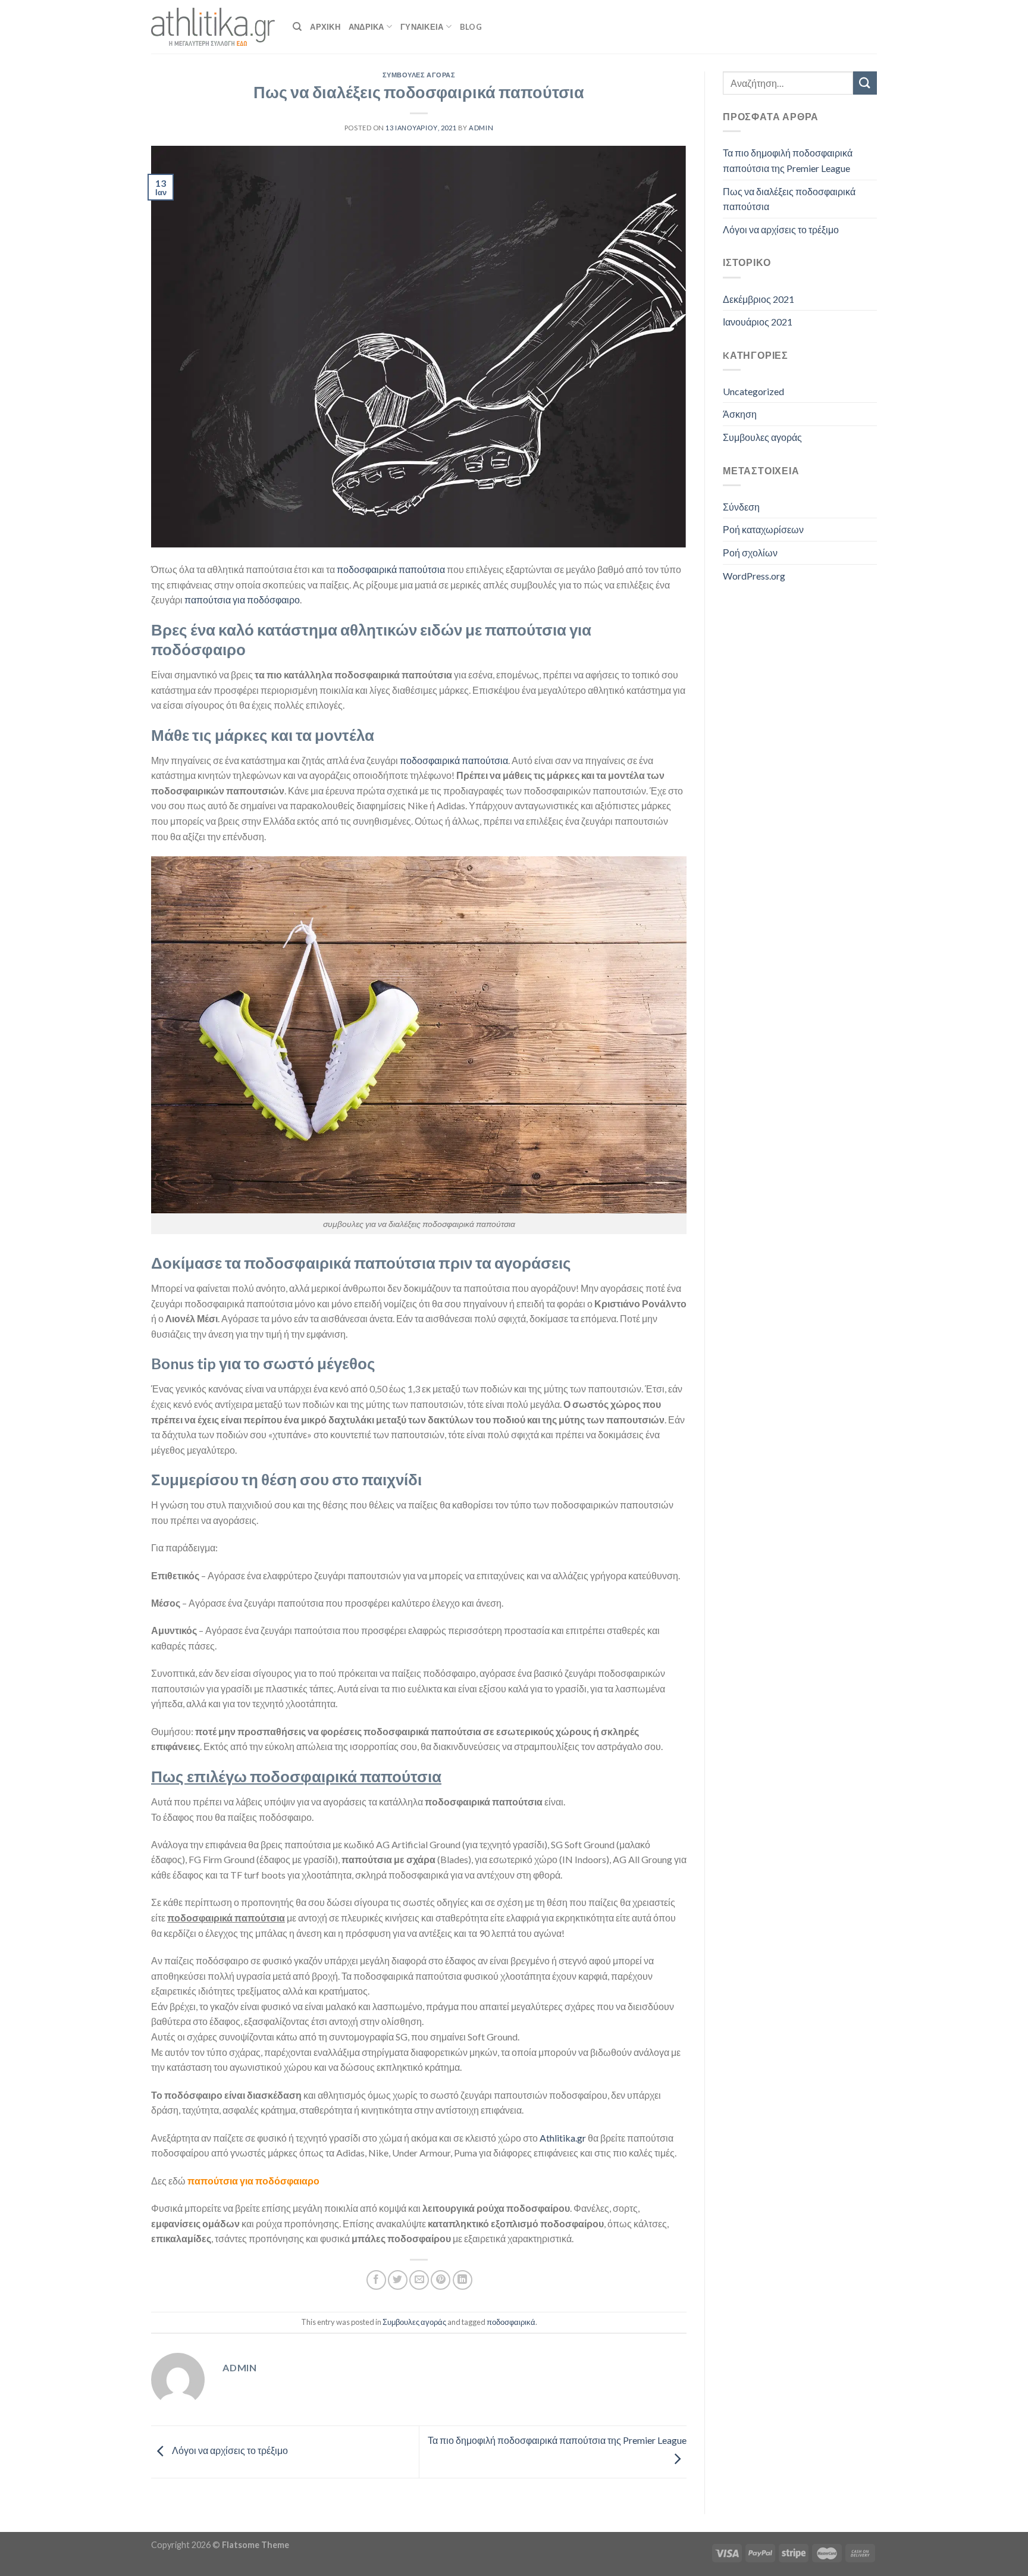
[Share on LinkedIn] (463, 2280)
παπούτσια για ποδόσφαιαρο (253, 2181)
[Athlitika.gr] (213, 27)
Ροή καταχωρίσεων (763, 529)
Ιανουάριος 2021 (758, 322)
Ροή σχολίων (750, 553)
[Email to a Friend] (419, 2280)
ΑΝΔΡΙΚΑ (366, 27)
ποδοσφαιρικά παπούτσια (391, 569)
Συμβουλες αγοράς (419, 75)
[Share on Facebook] (376, 2280)
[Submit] (865, 83)
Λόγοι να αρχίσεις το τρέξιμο (229, 2450)
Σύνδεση (741, 507)
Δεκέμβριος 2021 (759, 299)
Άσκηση (740, 414)
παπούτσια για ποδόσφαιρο (242, 600)
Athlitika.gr (563, 2138)
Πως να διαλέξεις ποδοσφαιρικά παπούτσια (789, 199)
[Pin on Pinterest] (441, 2280)
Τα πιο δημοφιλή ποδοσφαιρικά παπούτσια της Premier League (788, 160)
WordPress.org (754, 576)
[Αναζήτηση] (297, 27)
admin (481, 128)
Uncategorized (753, 391)
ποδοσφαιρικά (511, 2322)
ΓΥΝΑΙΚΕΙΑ (422, 27)
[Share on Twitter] (398, 2280)
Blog (471, 27)
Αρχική (325, 27)
